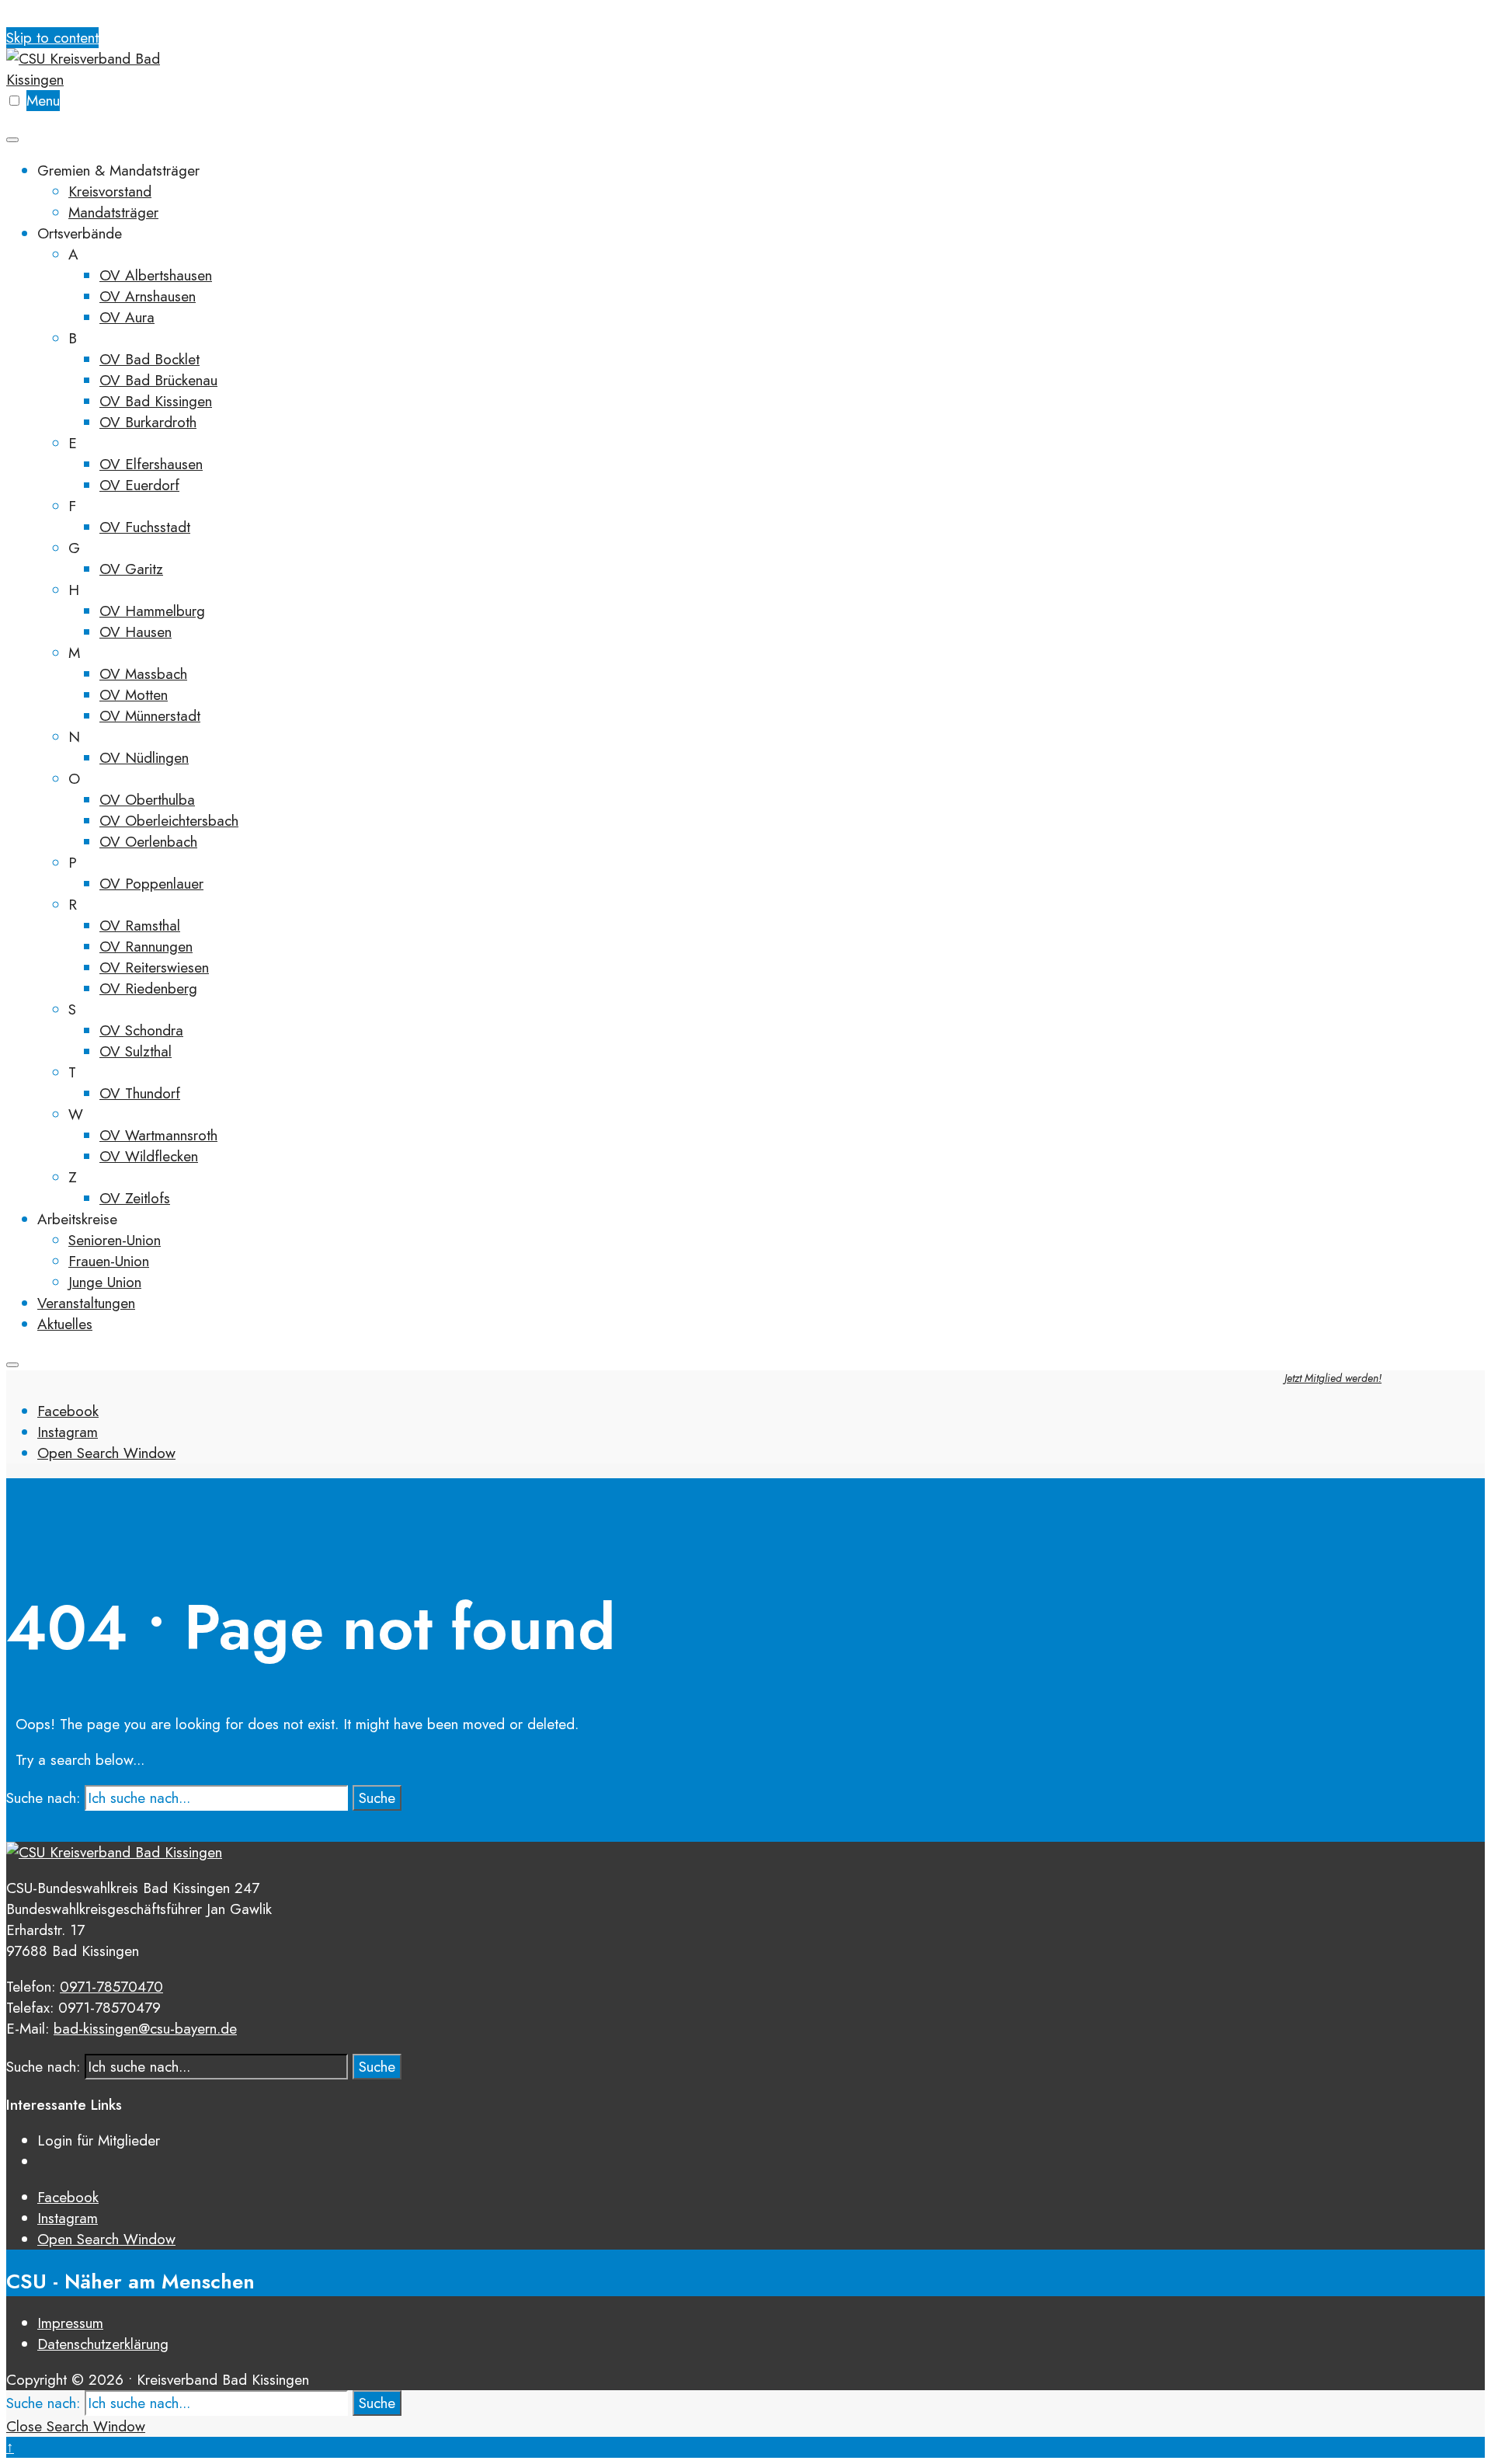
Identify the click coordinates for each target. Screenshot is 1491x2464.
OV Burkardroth (148, 422)
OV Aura (127, 317)
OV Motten (134, 695)
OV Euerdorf (139, 485)
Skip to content (52, 38)
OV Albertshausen (156, 275)
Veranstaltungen (86, 1303)
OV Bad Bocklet (149, 359)
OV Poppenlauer (151, 884)
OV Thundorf (140, 1093)
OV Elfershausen (151, 464)
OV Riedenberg (148, 988)
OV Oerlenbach (148, 842)
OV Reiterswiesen (154, 968)
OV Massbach (143, 674)
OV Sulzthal (136, 1051)
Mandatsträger (113, 212)
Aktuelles (65, 1324)
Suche (377, 1798)
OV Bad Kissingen (156, 401)
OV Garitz (131, 569)
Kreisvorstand (110, 191)
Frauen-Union (109, 1261)
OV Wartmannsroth (158, 1135)
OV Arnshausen (148, 296)
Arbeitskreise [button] (77, 1219)
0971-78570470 (111, 1987)
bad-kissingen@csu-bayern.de (145, 2029)
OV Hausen (136, 632)
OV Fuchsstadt (145, 527)
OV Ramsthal (140, 926)
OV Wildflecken (149, 1156)
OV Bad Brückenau (158, 380)
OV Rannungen (146, 947)
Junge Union (105, 1282)
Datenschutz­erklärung (103, 2344)
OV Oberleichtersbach (169, 821)
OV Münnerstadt (150, 716)
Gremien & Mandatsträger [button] (118, 171)
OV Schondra (141, 1030)
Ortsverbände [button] (80, 233)
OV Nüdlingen (144, 758)
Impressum (70, 2323)
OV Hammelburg (152, 611)
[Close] (12, 1365)
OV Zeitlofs (135, 1198)
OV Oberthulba (147, 800)
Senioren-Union (115, 1240)
